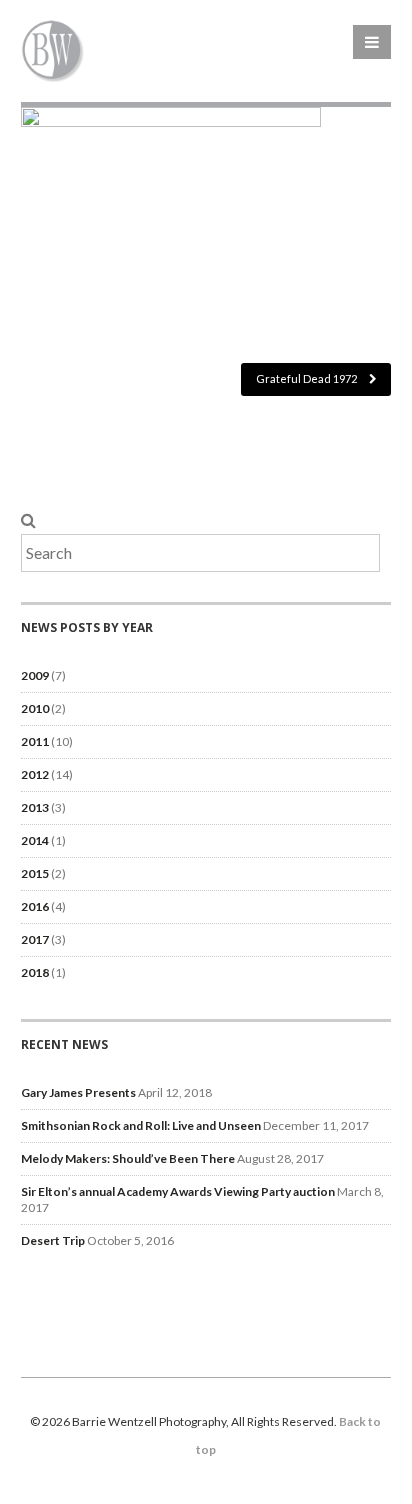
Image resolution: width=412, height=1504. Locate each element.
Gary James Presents (78, 1092)
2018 (35, 972)
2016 (35, 906)
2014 (35, 840)
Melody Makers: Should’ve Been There (128, 1158)
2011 (35, 741)
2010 (35, 708)
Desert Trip (53, 1240)
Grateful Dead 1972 (307, 378)
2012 (35, 774)
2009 (35, 675)
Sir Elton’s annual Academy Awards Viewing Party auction (178, 1191)
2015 (35, 873)
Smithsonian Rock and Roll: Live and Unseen (141, 1125)
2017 (35, 939)
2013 (35, 807)
